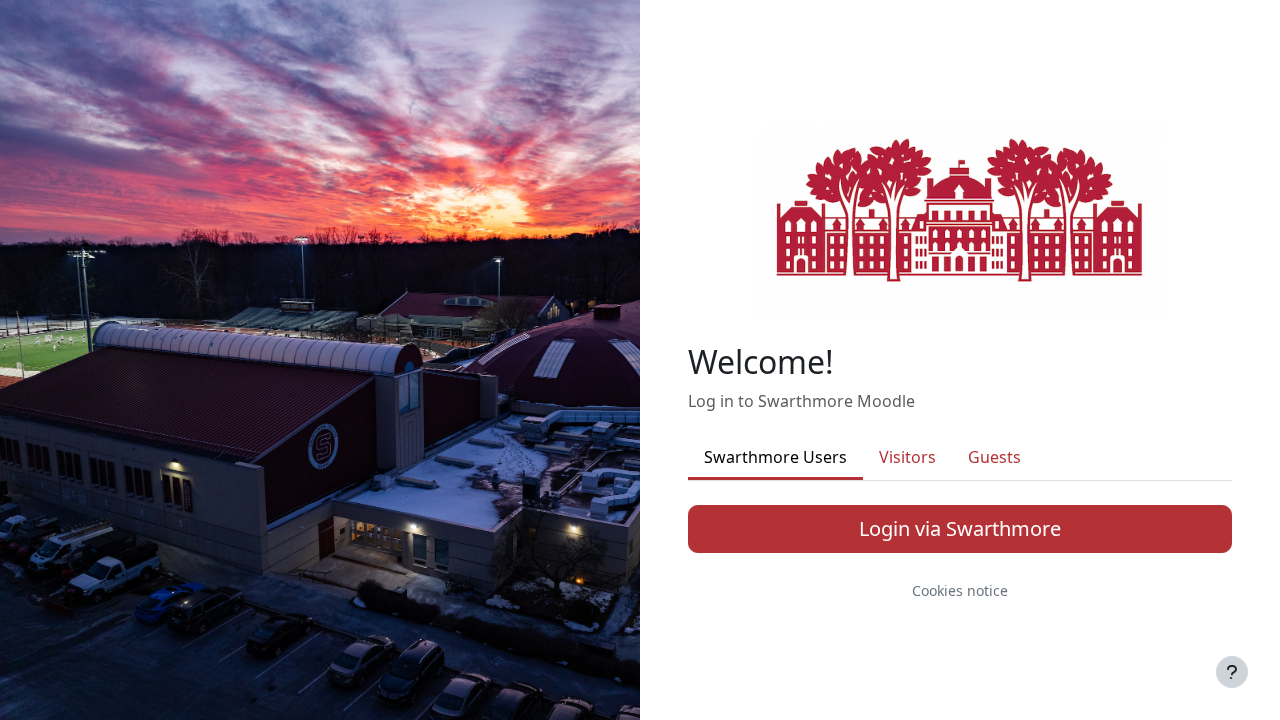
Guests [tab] (994, 457)
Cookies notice (960, 590)
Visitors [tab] (907, 457)
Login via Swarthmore (960, 528)
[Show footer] (1232, 672)
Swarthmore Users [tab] (775, 457)
